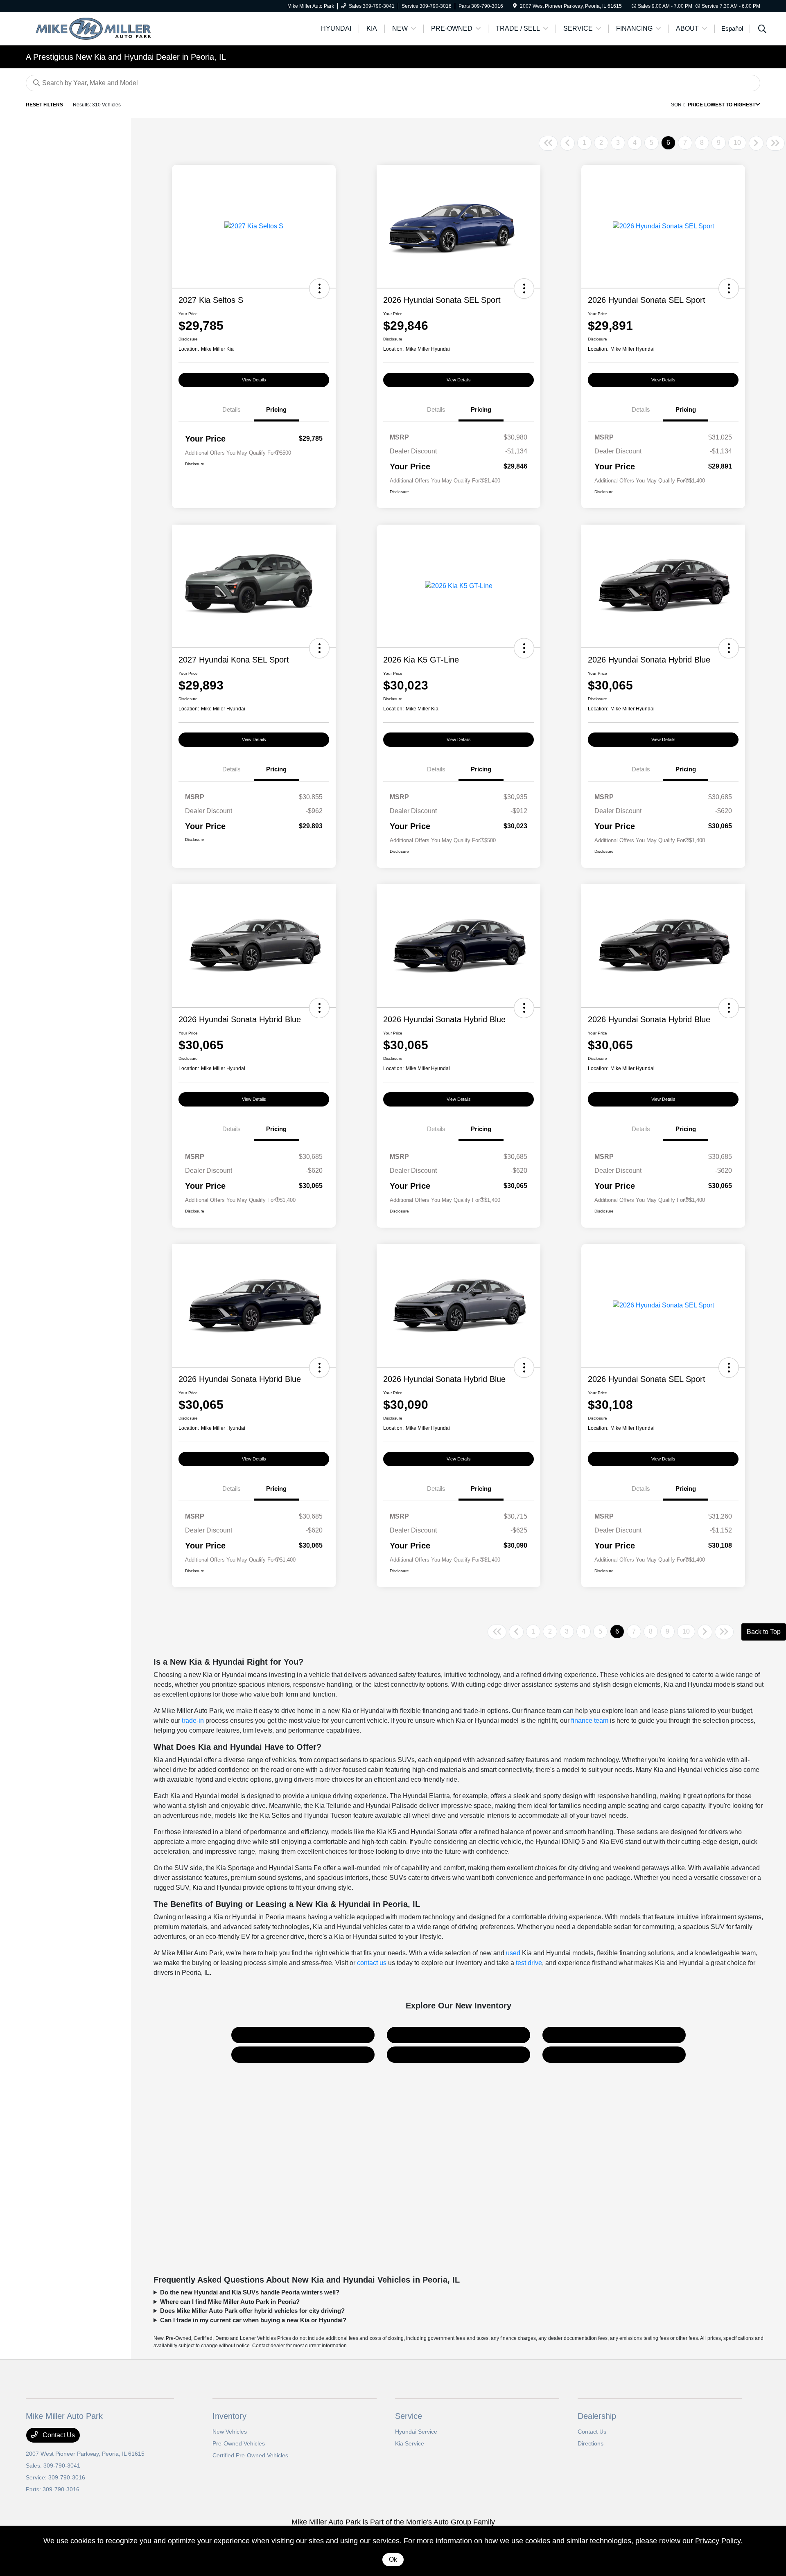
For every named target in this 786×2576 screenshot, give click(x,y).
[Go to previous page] (567, 143)
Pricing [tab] (276, 409)
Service (409, 2416)
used (513, 1953)
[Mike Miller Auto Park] (96, 28)
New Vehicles (230, 2432)
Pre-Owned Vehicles (239, 2443)
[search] (762, 30)
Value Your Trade (303, 2054)
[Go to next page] (756, 143)
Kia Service (410, 2443)
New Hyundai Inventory (459, 2035)
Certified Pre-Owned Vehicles (250, 2455)
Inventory (229, 2416)
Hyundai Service (416, 2432)
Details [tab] (232, 409)
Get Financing (458, 2054)
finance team (590, 1721)
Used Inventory (614, 2035)
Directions (591, 2443)
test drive (529, 1963)
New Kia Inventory (303, 2035)
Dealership (597, 2416)
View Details (254, 380)
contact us (372, 1963)
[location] (515, 6)
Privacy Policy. (719, 2541)
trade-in (193, 1721)
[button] (319, 288)
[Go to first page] (548, 143)
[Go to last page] (775, 143)
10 (737, 143)
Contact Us (614, 2054)
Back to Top (764, 1632)
